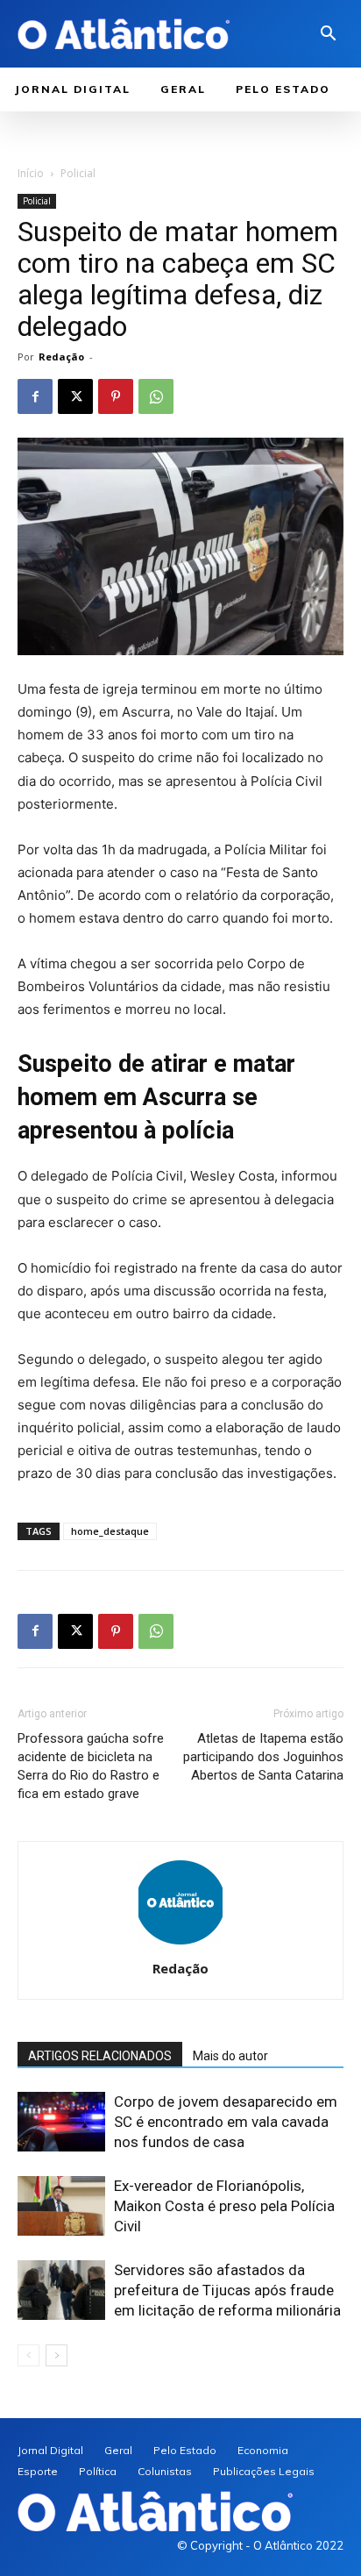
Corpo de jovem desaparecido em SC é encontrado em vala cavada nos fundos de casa (226, 2122)
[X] (75, 396)
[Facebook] (35, 396)
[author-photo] (180, 1944)
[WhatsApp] (156, 396)
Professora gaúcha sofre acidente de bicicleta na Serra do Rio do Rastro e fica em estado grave (91, 1766)
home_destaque (110, 1531)
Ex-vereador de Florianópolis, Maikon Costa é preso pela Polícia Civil (224, 2206)
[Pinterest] (116, 396)
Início (31, 173)
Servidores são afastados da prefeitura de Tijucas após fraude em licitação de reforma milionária (227, 2290)
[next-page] (57, 2355)
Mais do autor (230, 2056)
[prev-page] (28, 2355)
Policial (78, 173)
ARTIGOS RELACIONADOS (100, 2056)
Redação (61, 357)
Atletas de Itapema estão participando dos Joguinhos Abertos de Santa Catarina (263, 1757)
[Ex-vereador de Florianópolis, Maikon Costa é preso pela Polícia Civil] (61, 2206)
